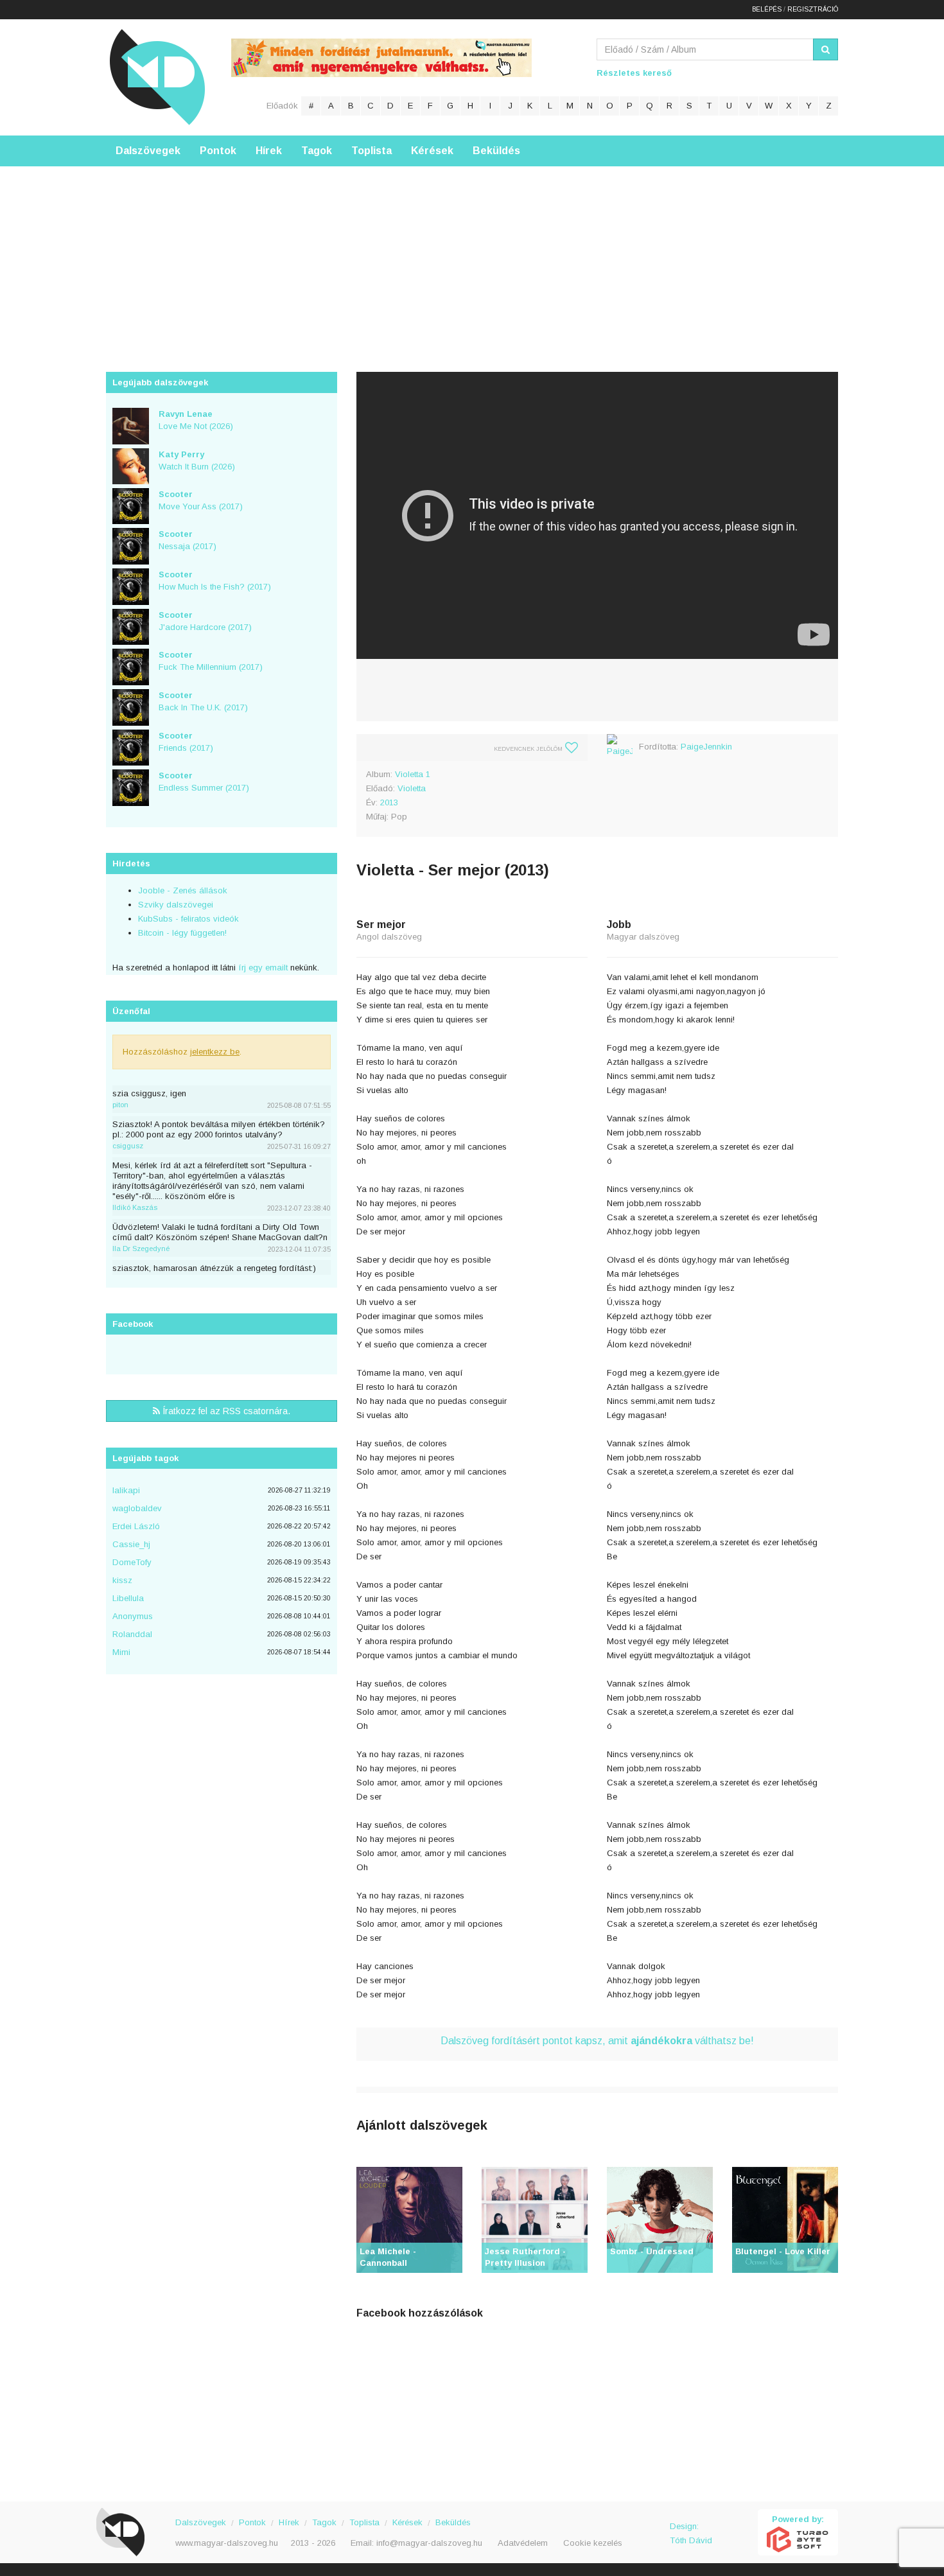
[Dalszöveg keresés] (826, 49)
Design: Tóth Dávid (691, 2533)
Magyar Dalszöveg (157, 77)
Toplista (371, 151)
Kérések (432, 151)
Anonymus (133, 1616)
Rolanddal (132, 1634)
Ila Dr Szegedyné (141, 1249)
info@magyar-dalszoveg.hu (429, 2543)
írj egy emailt (262, 968)
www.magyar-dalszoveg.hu (227, 2543)
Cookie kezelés (593, 2543)
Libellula (128, 1598)
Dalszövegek (148, 151)
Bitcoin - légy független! (182, 933)
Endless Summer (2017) (204, 782)
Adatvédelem (523, 2543)
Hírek (269, 151)
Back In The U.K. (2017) (203, 701)
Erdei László (136, 1526)
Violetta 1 (413, 774)
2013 (389, 802)
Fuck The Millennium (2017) (211, 661)
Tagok (317, 151)
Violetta (412, 788)
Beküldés (496, 151)
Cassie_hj (131, 1544)
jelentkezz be (215, 1052)
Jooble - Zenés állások (183, 890)
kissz (122, 1580)
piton (120, 1105)
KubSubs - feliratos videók (188, 919)
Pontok (218, 151)
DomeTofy (132, 1562)
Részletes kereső (634, 73)
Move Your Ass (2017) (201, 500)
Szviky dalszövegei (176, 905)
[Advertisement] (472, 256)
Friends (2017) (186, 742)
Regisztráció (813, 9)
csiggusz (128, 1146)
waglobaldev (137, 1508)
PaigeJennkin (706, 747)
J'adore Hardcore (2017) (205, 621)
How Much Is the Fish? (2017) (215, 581)
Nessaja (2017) (188, 540)
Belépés (767, 9)
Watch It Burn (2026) (197, 460)
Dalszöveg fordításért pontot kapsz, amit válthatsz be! (597, 2041)
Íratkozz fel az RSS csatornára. (225, 1411)
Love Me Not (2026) (196, 420)
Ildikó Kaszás (135, 1207)
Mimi (121, 1652)
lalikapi (126, 1490)
